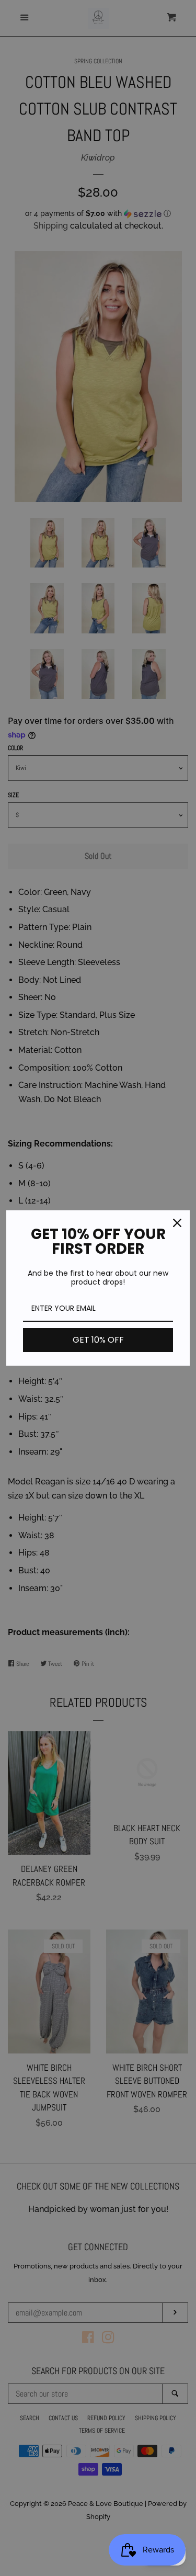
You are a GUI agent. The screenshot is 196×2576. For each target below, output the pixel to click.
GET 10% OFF (98, 1340)
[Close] (177, 1223)
